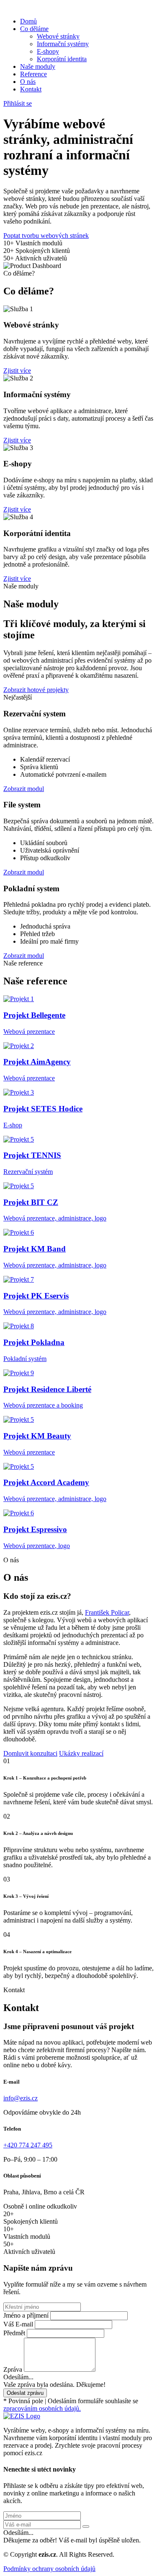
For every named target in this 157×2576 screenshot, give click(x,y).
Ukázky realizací (81, 1753)
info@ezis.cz (21, 2098)
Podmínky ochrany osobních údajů (49, 2569)
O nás (28, 82)
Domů (28, 21)
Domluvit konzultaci (30, 1753)
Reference (33, 74)
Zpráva (13, 2369)
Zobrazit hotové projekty (36, 690)
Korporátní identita (62, 59)
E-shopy (48, 51)
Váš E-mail (18, 2324)
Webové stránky (58, 36)
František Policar (107, 1612)
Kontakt (31, 89)
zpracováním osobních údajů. (42, 2408)
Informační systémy (63, 44)
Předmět (14, 2333)
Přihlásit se (18, 103)
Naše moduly (38, 66)
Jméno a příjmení (26, 2315)
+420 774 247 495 (28, 2145)
